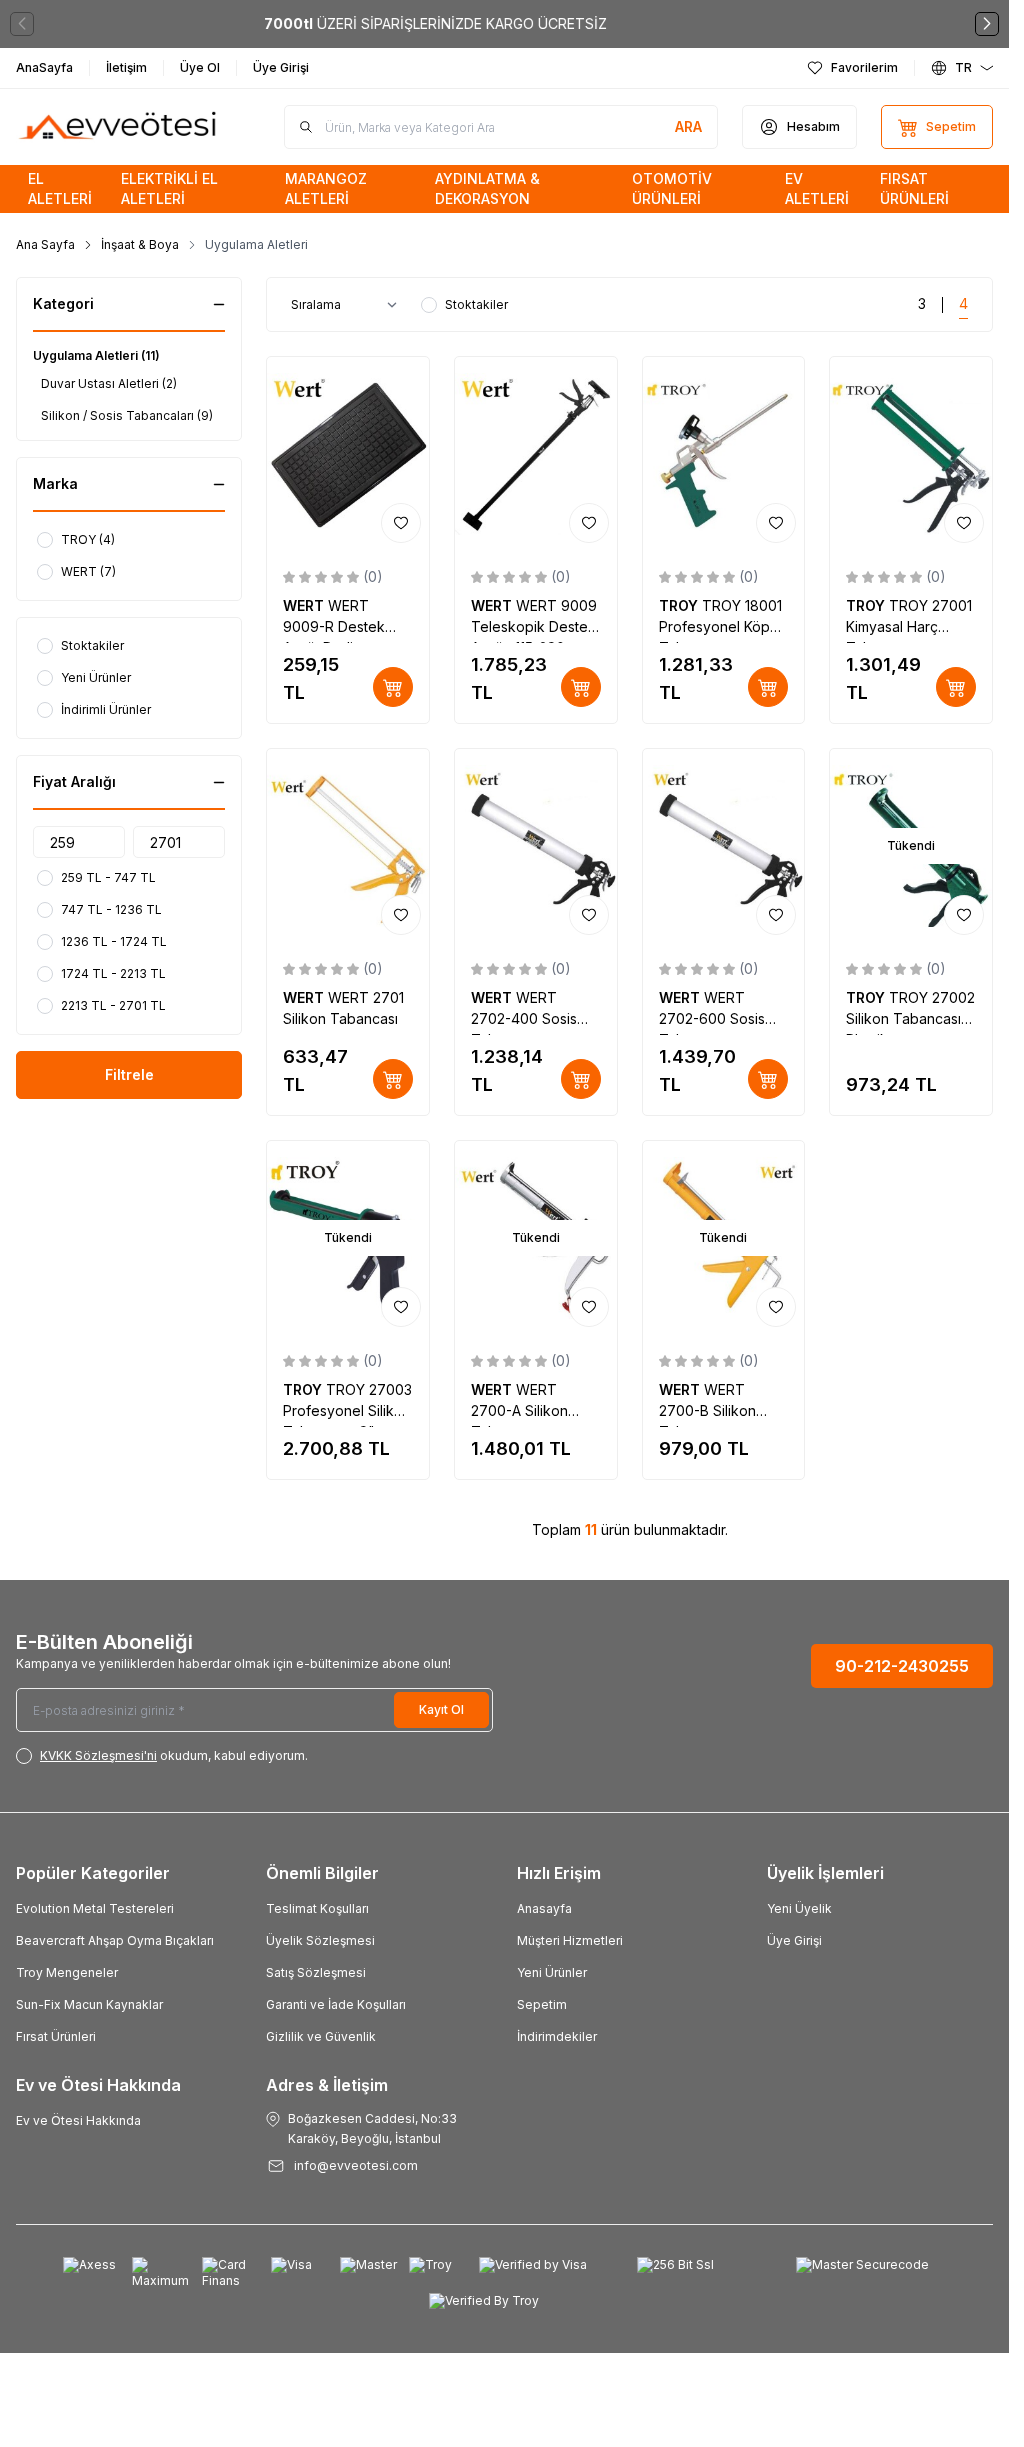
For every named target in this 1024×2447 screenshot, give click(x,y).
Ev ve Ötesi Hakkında (78, 2120)
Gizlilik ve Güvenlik (321, 2036)
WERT (305, 605)
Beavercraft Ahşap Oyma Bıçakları (115, 1940)
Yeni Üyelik (799, 1908)
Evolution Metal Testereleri (95, 1908)
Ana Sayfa (45, 244)
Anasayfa (544, 1908)
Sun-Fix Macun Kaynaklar (89, 2004)
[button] (22, 24)
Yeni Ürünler (552, 1972)
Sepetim (542, 2004)
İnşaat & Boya (140, 244)
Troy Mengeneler (67, 1972)
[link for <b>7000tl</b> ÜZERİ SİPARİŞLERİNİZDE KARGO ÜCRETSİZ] (504, 24)
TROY (680, 605)
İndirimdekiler (557, 2036)
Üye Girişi (794, 1940)
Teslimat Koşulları (317, 1908)
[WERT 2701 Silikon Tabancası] (348, 846)
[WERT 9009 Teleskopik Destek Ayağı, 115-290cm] (536, 454)
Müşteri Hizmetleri (570, 1940)
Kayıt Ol (441, 1709)
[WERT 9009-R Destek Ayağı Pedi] (348, 454)
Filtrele (129, 1074)
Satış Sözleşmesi (316, 1972)
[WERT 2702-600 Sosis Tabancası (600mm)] (724, 846)
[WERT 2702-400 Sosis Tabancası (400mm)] (536, 846)
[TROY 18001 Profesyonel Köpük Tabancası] (724, 454)
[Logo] (118, 127)
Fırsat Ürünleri (56, 2036)
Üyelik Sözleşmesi (320, 1940)
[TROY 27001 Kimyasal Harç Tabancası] (911, 454)
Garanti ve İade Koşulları (336, 2004)
